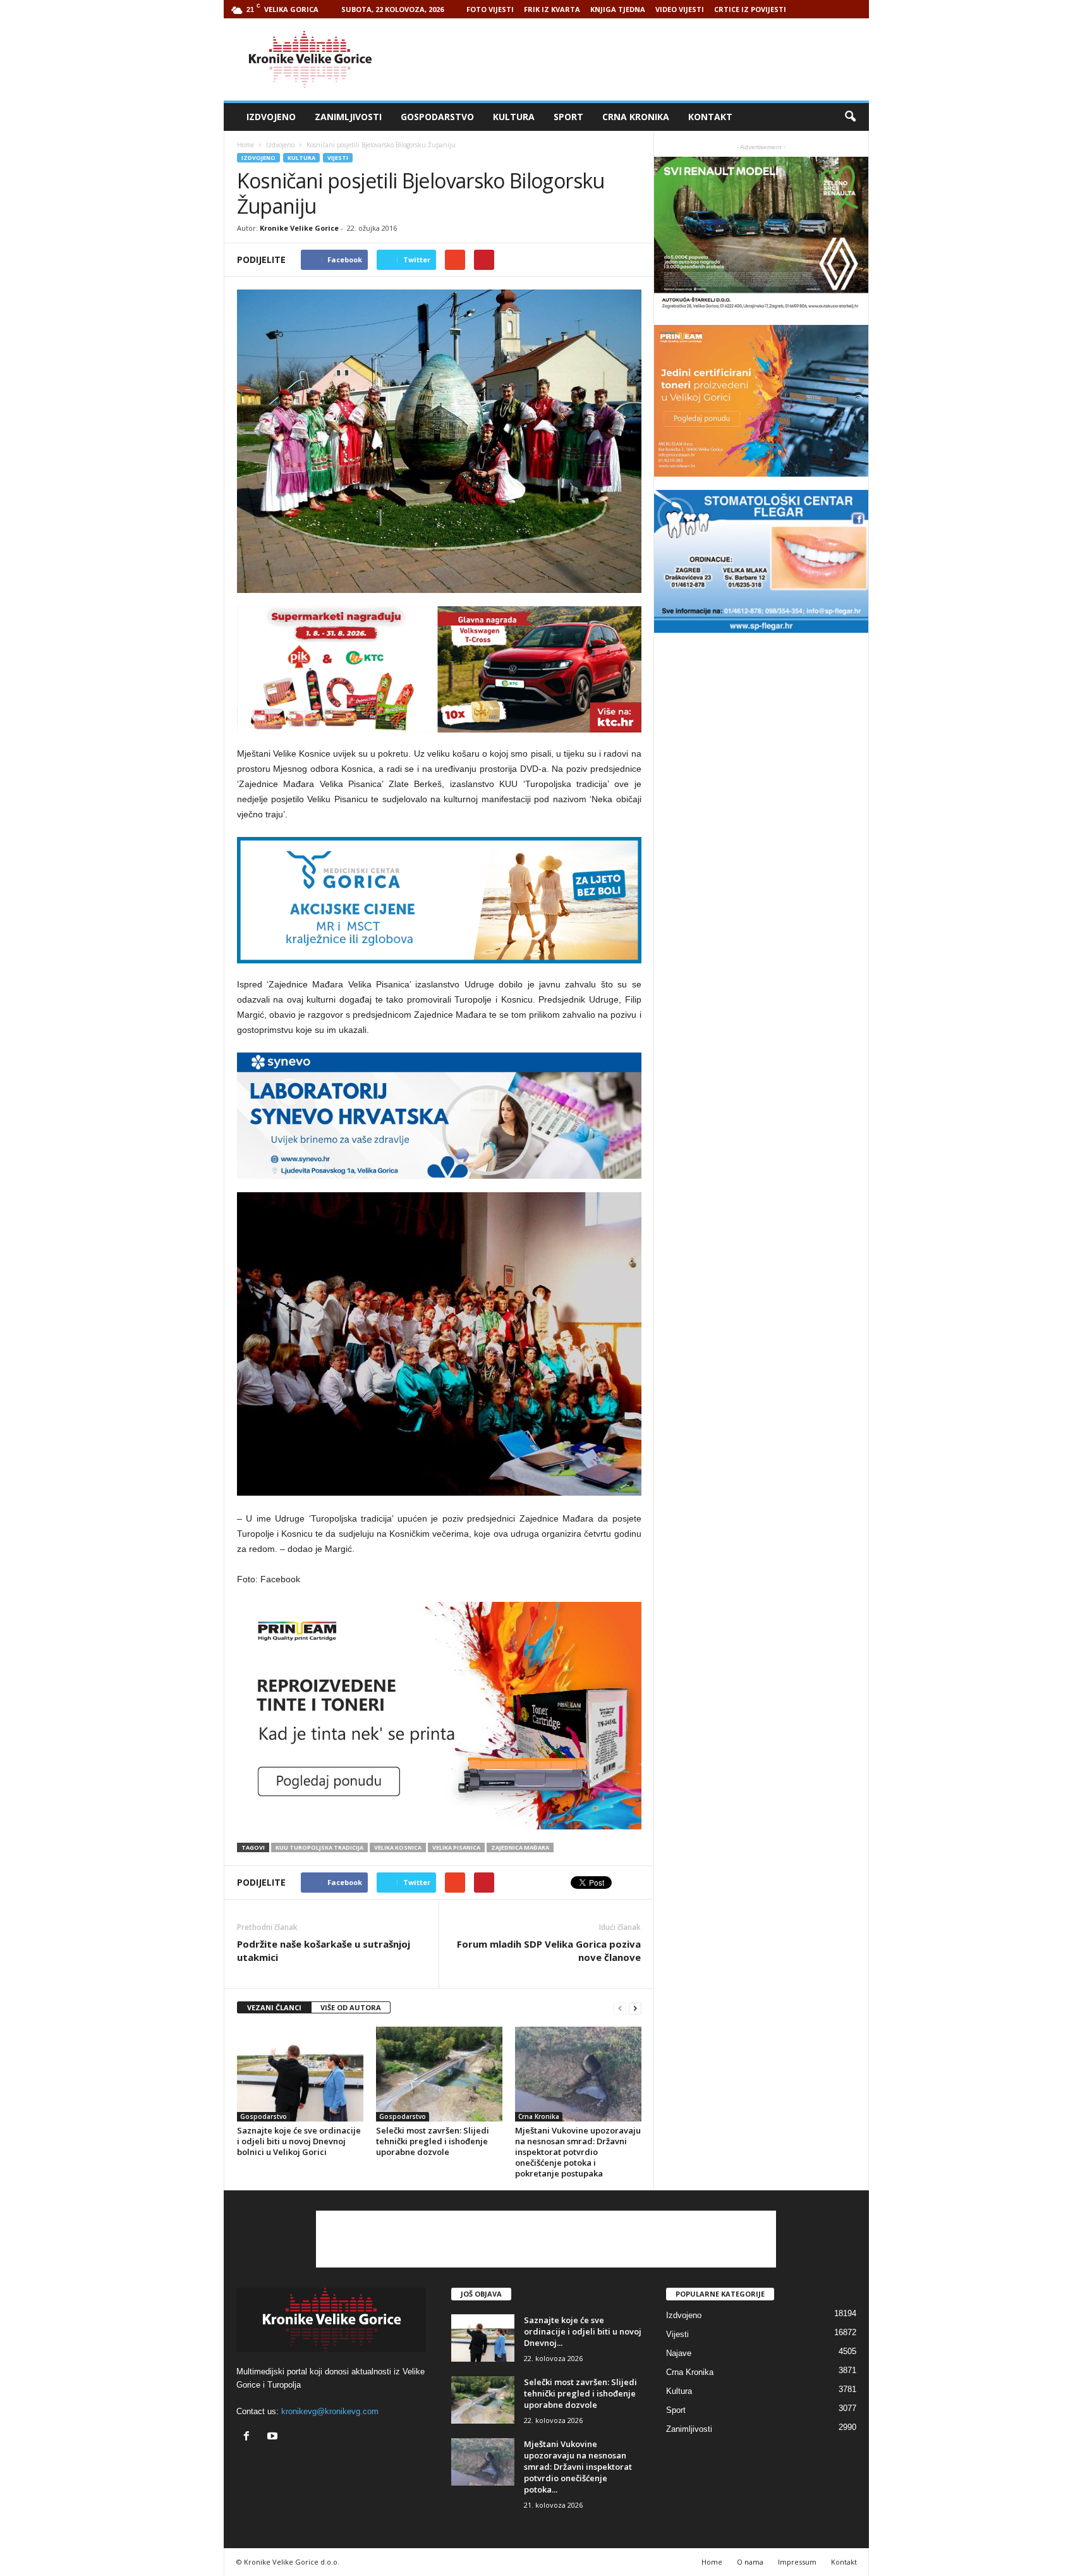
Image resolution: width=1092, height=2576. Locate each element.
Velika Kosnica (398, 1847)
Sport (568, 117)
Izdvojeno (271, 117)
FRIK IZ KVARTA (552, 9)
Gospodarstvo (437, 117)
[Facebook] (249, 2437)
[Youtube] (274, 2437)
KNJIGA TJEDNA (618, 9)
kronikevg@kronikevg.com (330, 2411)
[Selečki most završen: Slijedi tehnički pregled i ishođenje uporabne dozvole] (439, 2074)
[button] (850, 117)
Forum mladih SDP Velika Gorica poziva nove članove (549, 1950)
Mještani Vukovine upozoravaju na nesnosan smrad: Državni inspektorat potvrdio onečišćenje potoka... (578, 2467)
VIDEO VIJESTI (680, 9)
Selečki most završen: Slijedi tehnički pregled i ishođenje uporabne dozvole (433, 2141)
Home (246, 145)
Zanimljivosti (348, 117)
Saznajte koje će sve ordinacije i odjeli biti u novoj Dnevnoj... (583, 2331)
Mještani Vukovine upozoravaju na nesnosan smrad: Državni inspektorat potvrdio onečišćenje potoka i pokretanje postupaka (578, 2152)
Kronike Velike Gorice (299, 228)
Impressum (797, 2562)
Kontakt (710, 117)
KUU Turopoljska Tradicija (319, 1847)
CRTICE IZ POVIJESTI (750, 9)
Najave (679, 2353)
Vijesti (338, 158)
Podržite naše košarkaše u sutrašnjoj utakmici (324, 1950)
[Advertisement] (639, 59)
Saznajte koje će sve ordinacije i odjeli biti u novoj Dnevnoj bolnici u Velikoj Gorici (299, 2141)
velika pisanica (456, 1847)
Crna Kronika (636, 117)
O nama (750, 2562)
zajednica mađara (520, 1847)
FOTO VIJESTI (490, 9)
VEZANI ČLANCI (274, 2007)
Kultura (514, 117)
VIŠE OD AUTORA (351, 2007)
